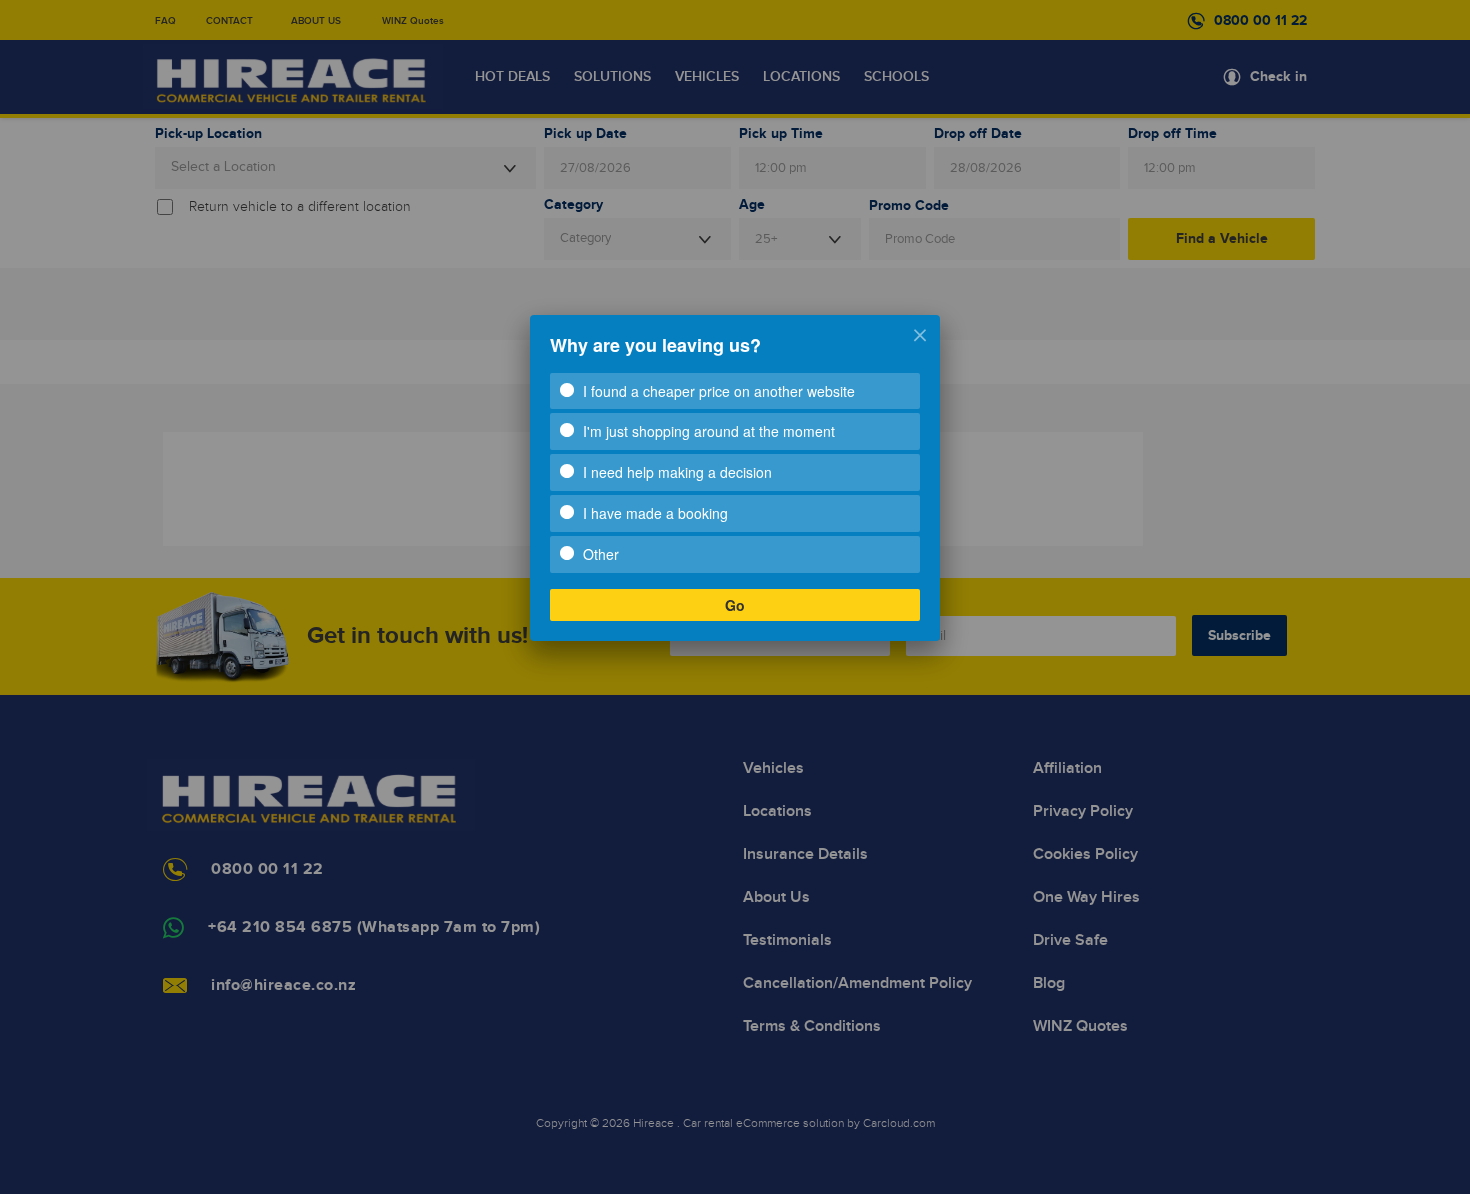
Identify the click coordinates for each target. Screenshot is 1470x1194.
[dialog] (735, 478)
